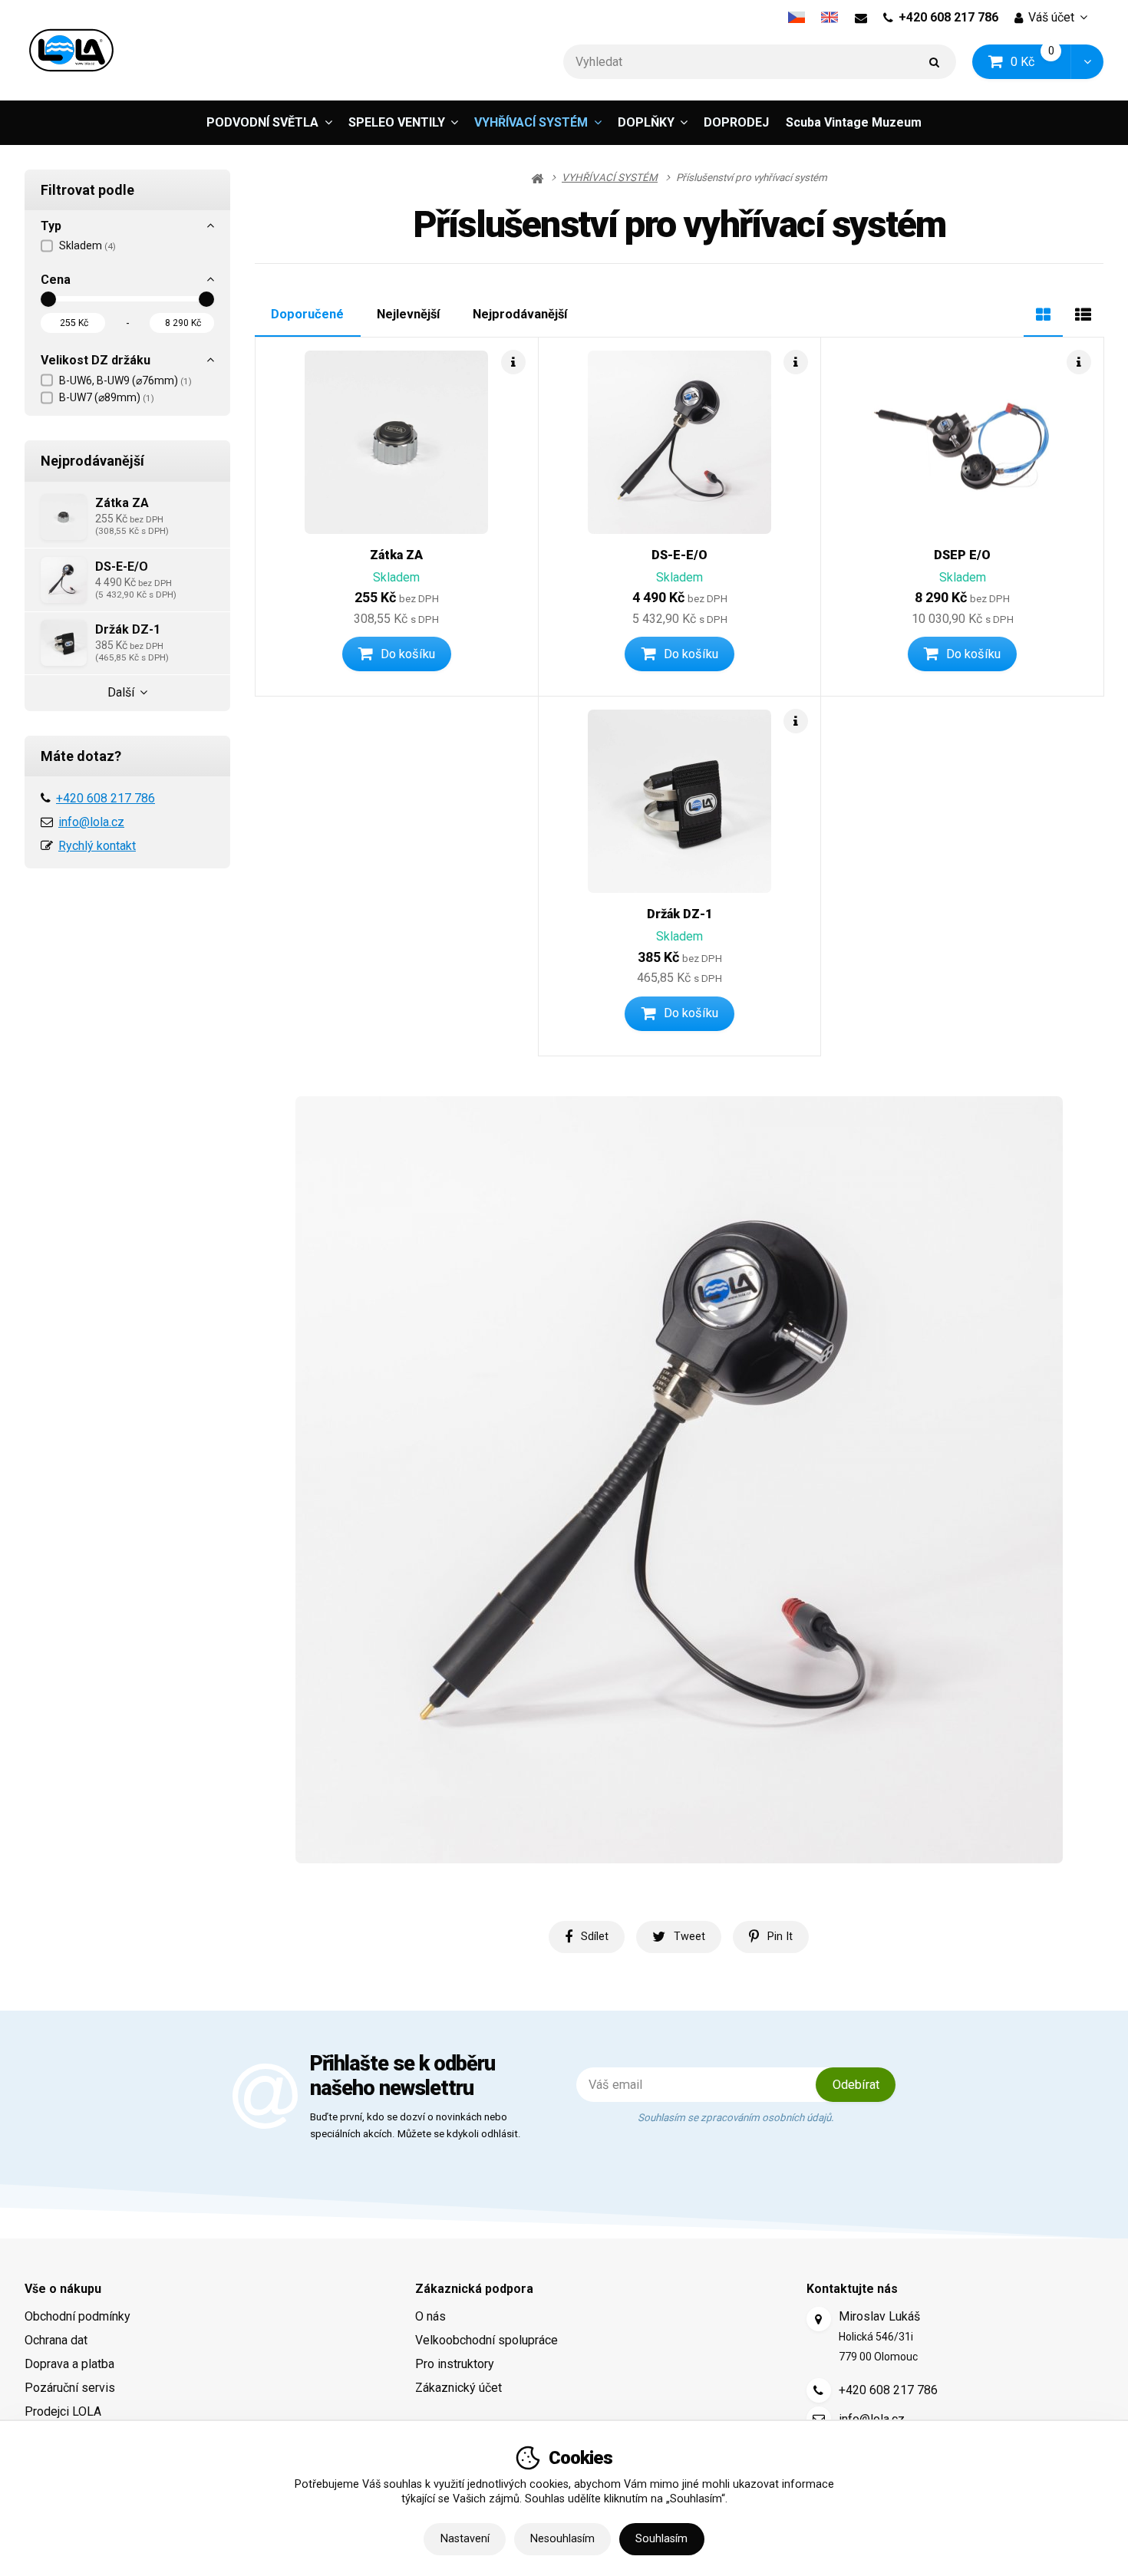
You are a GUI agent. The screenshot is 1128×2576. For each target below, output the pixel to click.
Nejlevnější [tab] (408, 314)
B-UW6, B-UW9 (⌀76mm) (125, 380)
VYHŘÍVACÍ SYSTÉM (531, 122)
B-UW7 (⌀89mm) (107, 397)
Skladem (87, 245)
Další (121, 692)
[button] (1087, 62)
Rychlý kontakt (97, 846)
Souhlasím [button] (661, 2539)
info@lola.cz (91, 822)
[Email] (861, 18)
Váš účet (1051, 17)
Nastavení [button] (465, 2539)
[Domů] (71, 50)
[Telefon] (819, 2390)
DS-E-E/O (679, 555)
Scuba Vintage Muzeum (854, 122)
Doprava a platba (69, 2364)
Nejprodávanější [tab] (520, 314)
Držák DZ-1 (680, 914)
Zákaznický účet (458, 2388)
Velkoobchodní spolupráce (486, 2340)
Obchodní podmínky (78, 2316)
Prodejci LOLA (63, 2411)
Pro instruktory (455, 2364)
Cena (56, 280)
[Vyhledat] (935, 62)
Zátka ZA (396, 555)
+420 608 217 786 (948, 17)
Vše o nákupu (63, 2289)
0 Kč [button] (1041, 61)
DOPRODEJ (736, 122)
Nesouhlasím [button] (562, 2539)
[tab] (1043, 313)
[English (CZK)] (830, 18)
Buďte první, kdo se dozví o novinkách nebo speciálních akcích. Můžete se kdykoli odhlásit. (416, 2126)
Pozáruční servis (70, 2388)
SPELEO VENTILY (397, 122)
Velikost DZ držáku (96, 360)
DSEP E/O (962, 555)
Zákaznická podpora (474, 2289)
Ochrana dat (56, 2340)
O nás (430, 2316)
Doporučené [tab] (307, 314)
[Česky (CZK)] (796, 18)
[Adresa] (819, 2319)
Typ (51, 226)
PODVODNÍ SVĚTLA (262, 122)
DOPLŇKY (646, 122)
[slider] (48, 299)
